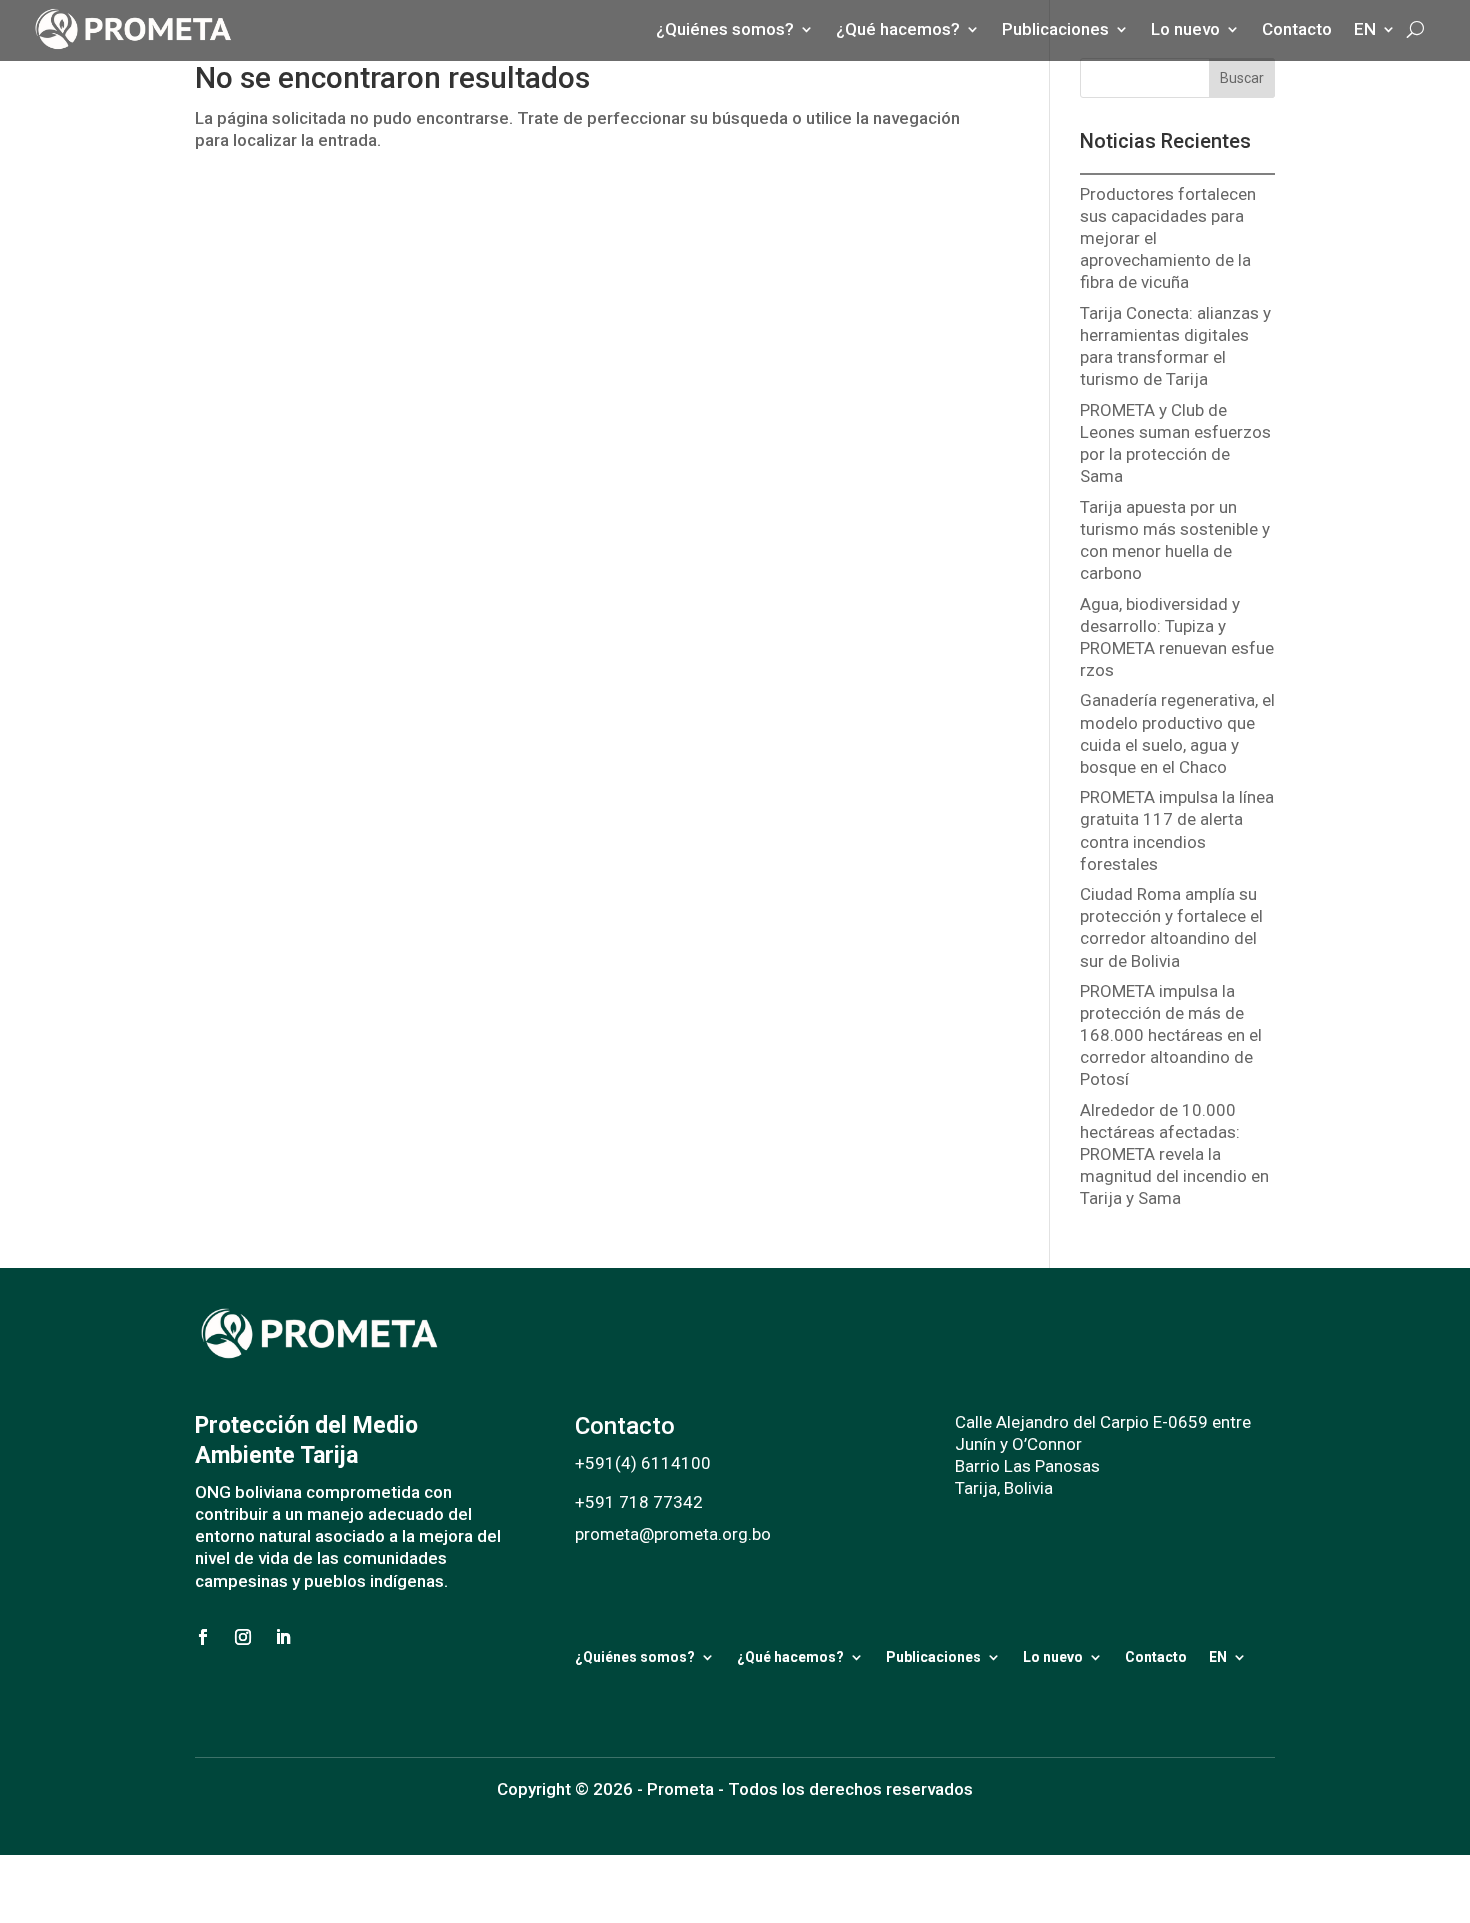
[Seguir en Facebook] (203, 1637)
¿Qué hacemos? (790, 1657)
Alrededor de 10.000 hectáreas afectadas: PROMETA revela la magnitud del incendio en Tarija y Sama (1174, 1154)
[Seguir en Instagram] (243, 1637)
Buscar (1242, 78)
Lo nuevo (1053, 1657)
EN (1218, 1657)
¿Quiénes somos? (635, 1657)
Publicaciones (933, 1657)
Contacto (1156, 1657)
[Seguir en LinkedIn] (283, 1637)
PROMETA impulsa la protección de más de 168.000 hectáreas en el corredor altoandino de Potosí (1171, 1035)
